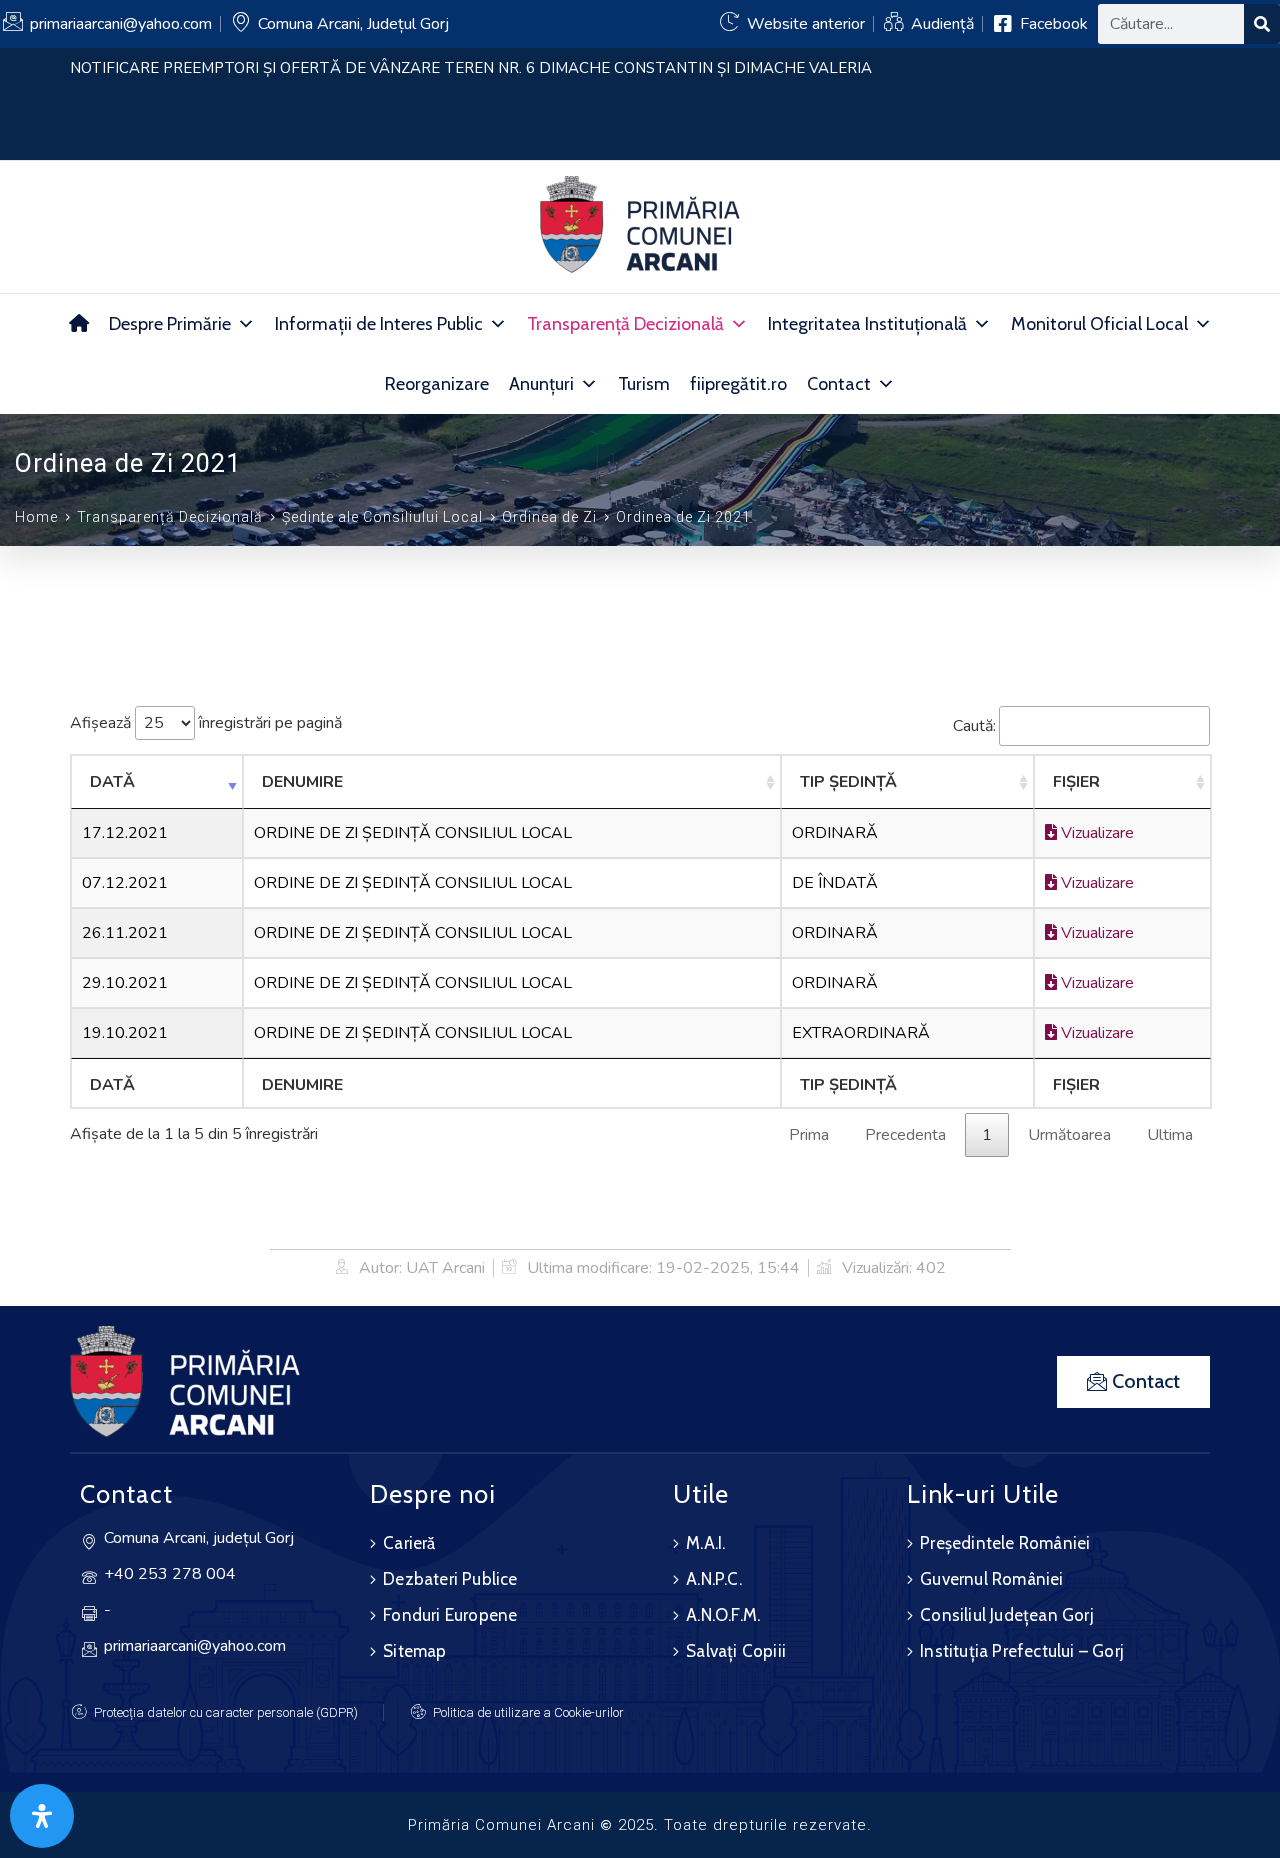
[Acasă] (79, 324)
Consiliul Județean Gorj (1007, 1615)
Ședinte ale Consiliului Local (382, 517)
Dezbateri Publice (450, 1579)
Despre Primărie (170, 324)
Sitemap (414, 1651)
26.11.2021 (125, 933)
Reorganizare (437, 384)
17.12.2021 (125, 833)
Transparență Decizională (625, 324)
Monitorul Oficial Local (1099, 324)
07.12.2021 (125, 883)
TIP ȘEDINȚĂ (848, 782)
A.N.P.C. (714, 1579)
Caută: (974, 726)
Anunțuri (541, 384)
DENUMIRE (302, 782)
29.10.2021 (125, 983)
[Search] (1262, 24)
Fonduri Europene (450, 1615)
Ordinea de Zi (549, 517)
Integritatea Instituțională (867, 324)
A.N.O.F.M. (723, 1615)
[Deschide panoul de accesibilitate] (42, 1816)
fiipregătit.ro (738, 384)
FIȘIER (1076, 782)
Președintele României (1005, 1543)
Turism (644, 384)
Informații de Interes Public (379, 324)
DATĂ (112, 782)
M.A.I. (705, 1543)
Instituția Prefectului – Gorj (1022, 1651)
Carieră (409, 1543)
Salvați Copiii (736, 1651)
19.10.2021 (125, 1033)
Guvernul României (991, 1579)
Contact (839, 384)
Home (36, 517)
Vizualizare (1095, 833)
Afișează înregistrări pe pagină (206, 723)
